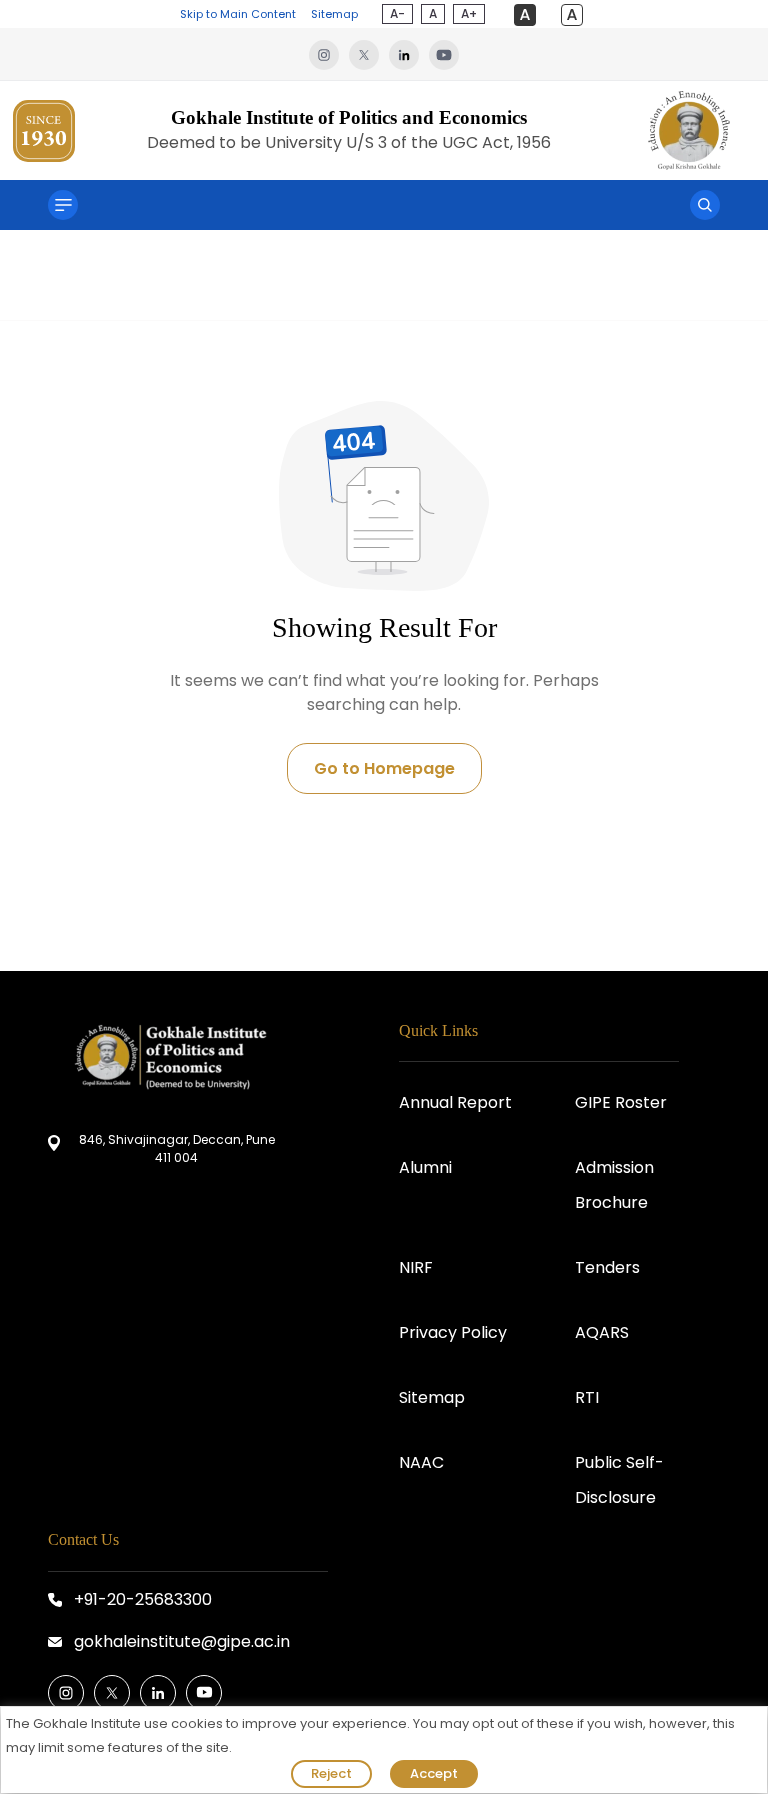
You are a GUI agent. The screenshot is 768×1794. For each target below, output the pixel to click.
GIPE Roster (621, 1102)
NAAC (421, 1462)
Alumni (425, 1167)
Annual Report (455, 1102)
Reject (331, 1773)
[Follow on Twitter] (112, 1693)
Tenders (607, 1267)
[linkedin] (409, 54)
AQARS (602, 1332)
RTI (587, 1397)
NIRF (416, 1267)
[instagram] (329, 54)
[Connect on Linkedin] (158, 1693)
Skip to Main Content (238, 14)
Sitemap (334, 14)
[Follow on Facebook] (66, 1693)
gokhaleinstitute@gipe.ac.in (182, 1641)
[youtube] (444, 54)
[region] (384, 1750)
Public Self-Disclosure (619, 1480)
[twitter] (369, 54)
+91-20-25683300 (143, 1599)
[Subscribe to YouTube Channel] (204, 1693)
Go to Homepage (384, 768)
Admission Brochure (614, 1185)
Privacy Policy (453, 1332)
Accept (434, 1773)
